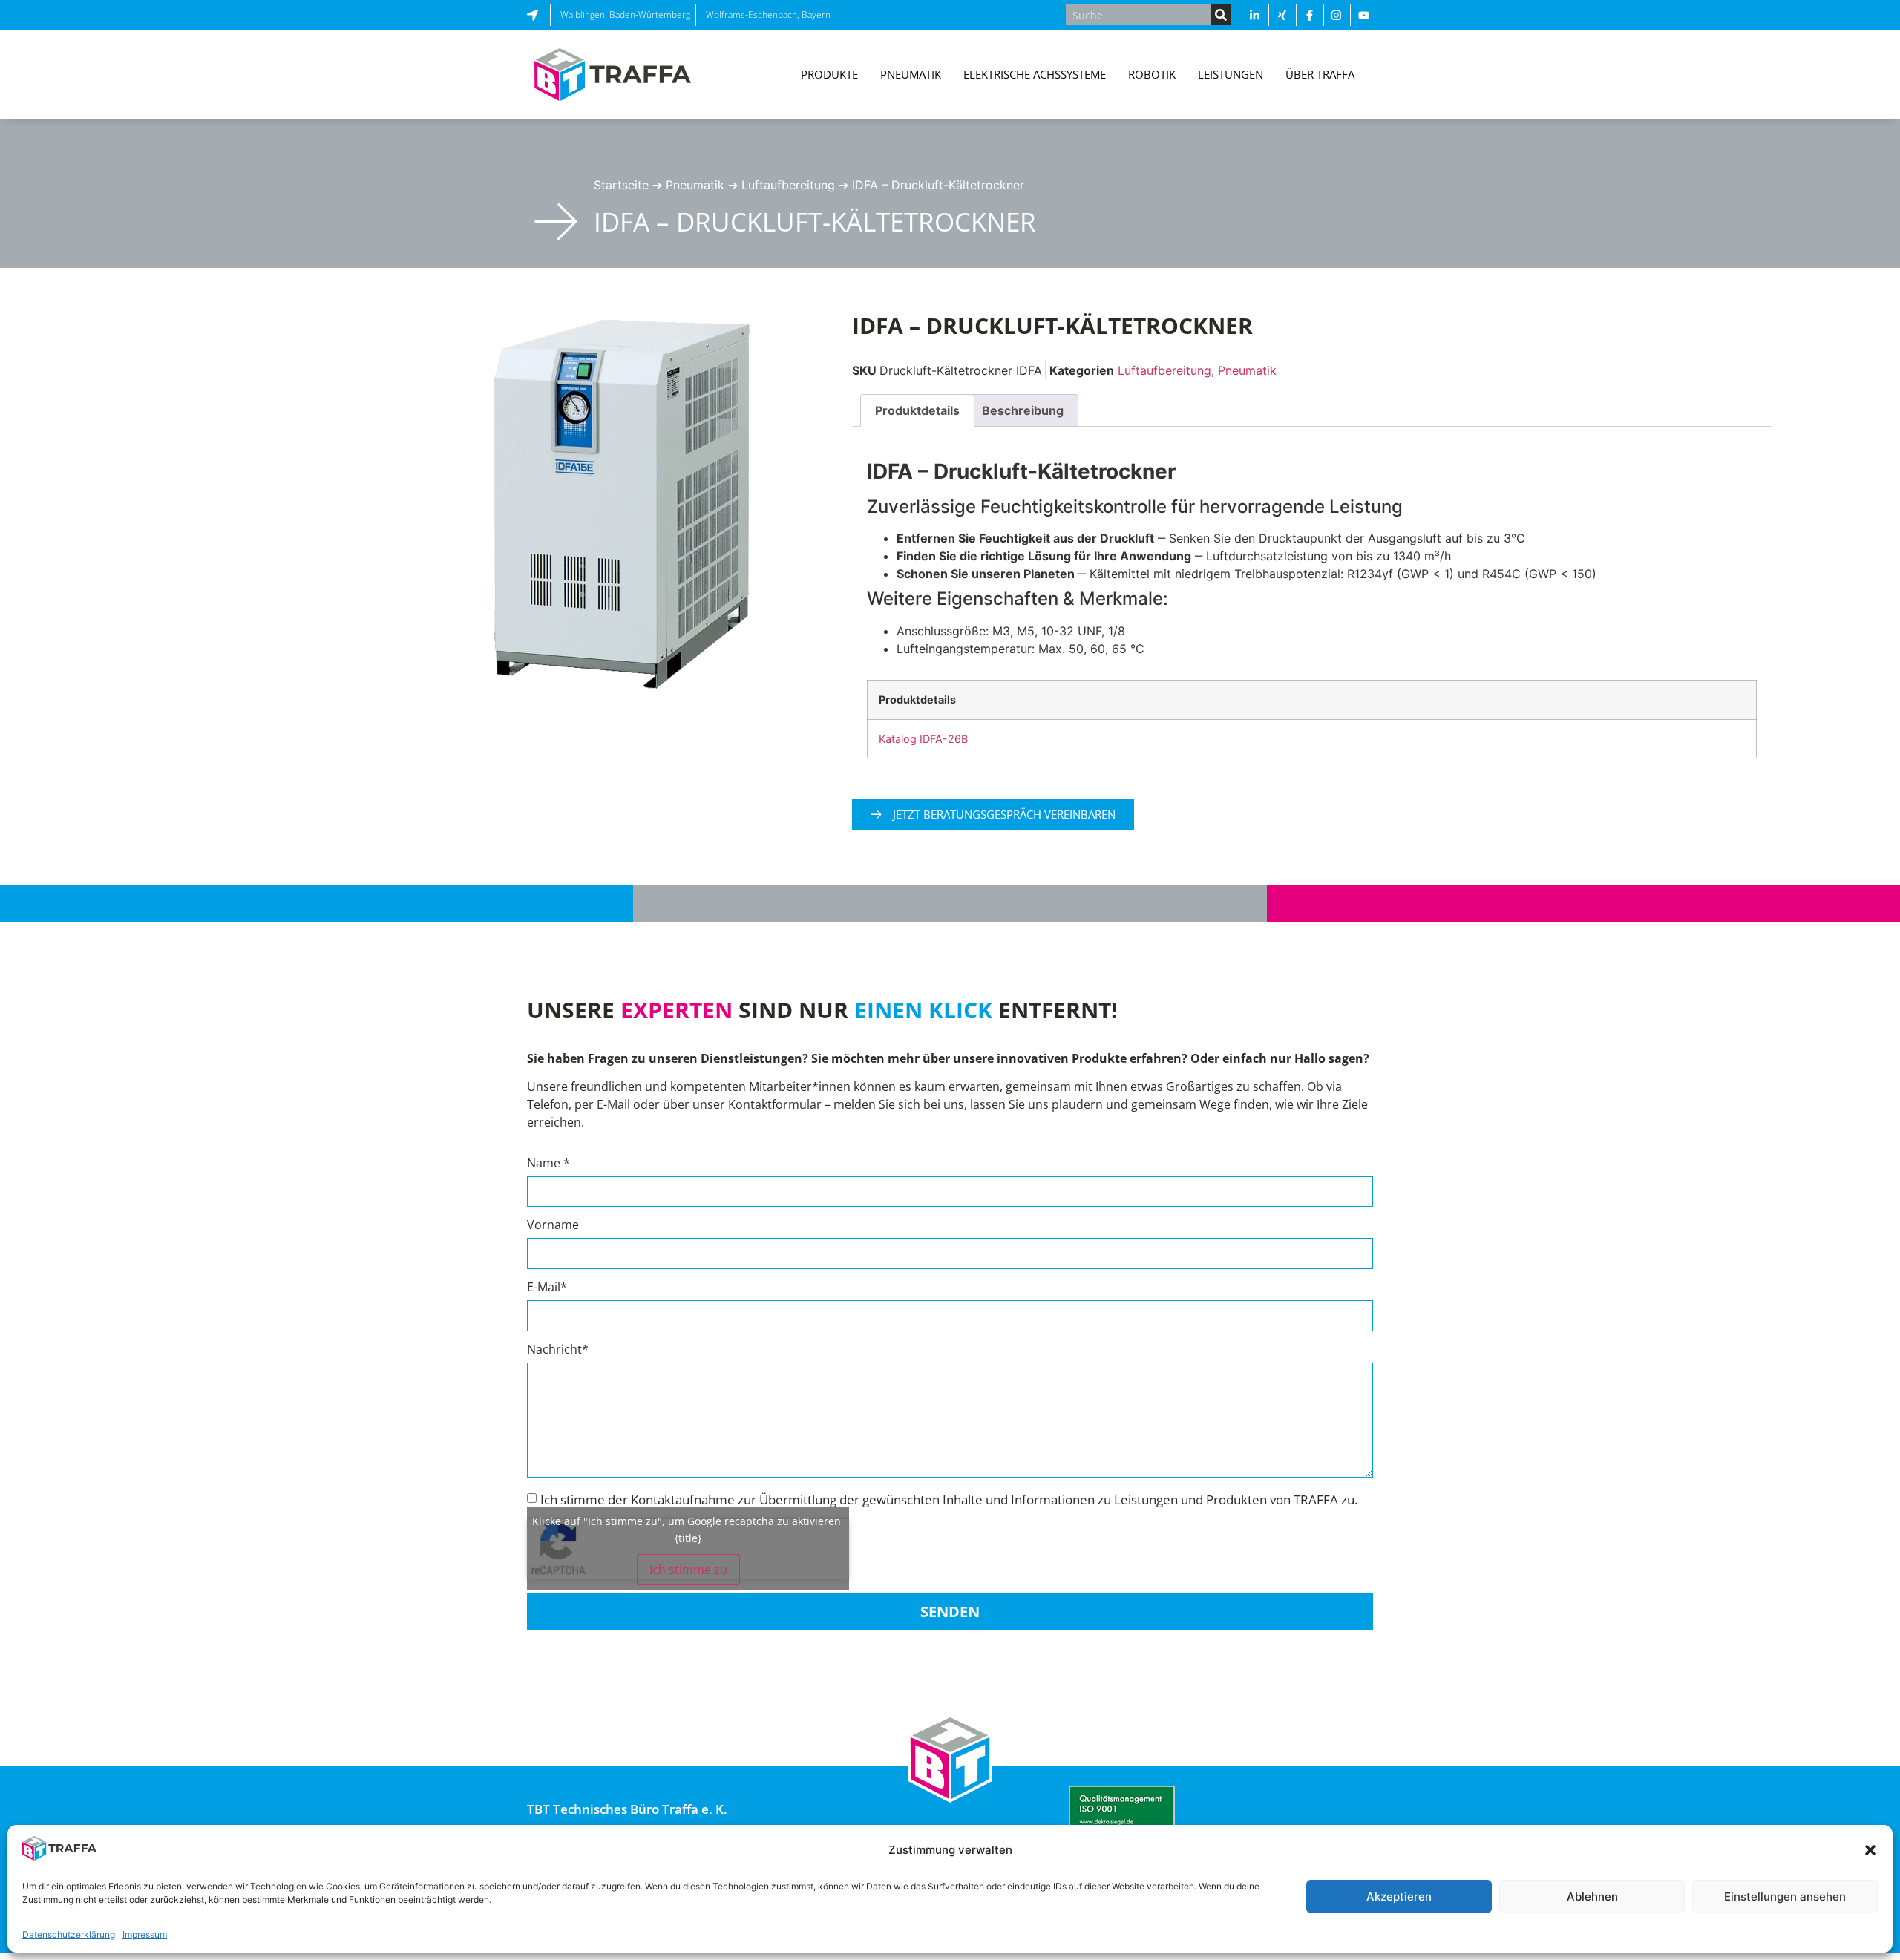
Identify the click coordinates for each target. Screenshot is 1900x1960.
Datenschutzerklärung (69, 1934)
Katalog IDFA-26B (923, 739)
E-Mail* (547, 1288)
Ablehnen (1592, 1897)
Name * (548, 1164)
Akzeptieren (1399, 1897)
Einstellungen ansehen (1785, 1897)
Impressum (145, 1934)
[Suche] (1221, 15)
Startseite (621, 185)
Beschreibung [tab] (1023, 410)
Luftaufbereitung (788, 185)
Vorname (553, 1226)
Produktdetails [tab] (917, 410)
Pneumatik (695, 185)
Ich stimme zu (688, 1570)
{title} (688, 1538)
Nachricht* (558, 1350)
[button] (1870, 1850)
